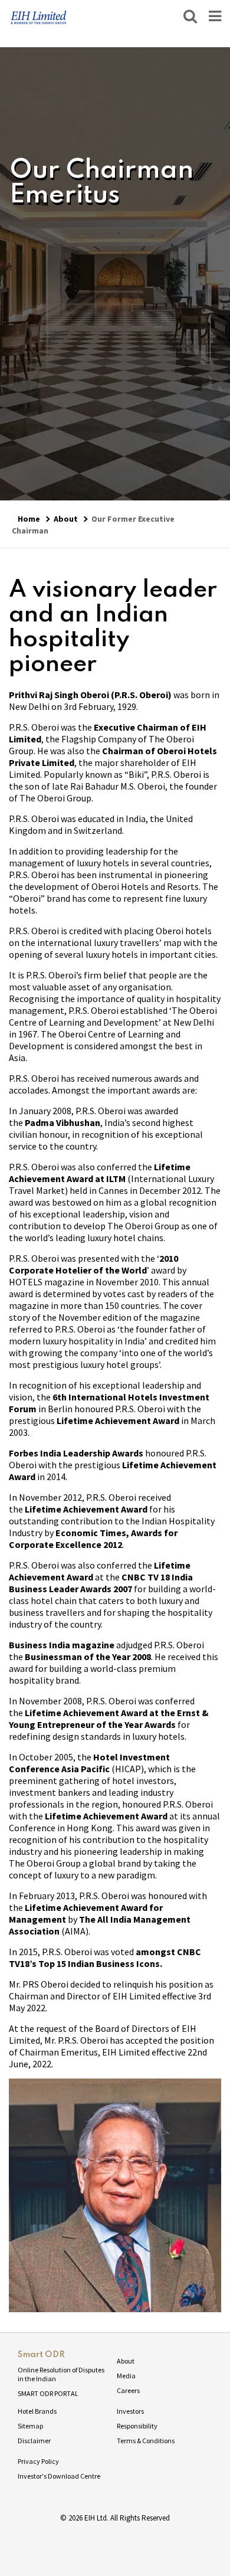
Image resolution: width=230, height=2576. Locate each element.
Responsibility (137, 2426)
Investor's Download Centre (59, 2476)
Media (126, 2376)
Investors (130, 2411)
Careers (128, 2390)
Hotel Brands (37, 2411)
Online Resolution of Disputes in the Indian (61, 2374)
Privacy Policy (38, 2461)
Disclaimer (34, 2441)
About (66, 519)
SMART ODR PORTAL (48, 2393)
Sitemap (30, 2426)
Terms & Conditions (146, 2441)
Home (29, 519)
